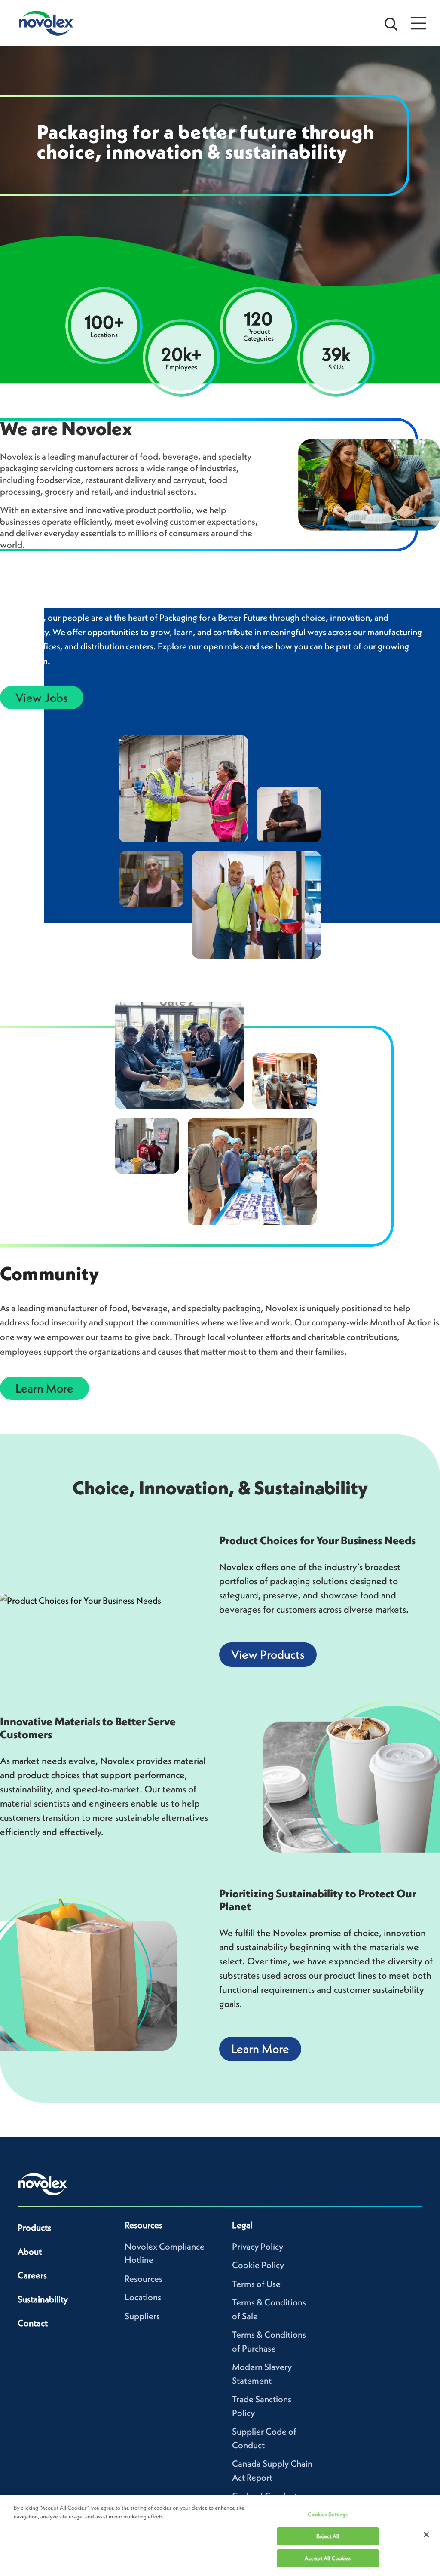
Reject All (328, 2536)
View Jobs (42, 698)
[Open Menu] (419, 23)
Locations (143, 2297)
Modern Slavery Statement (262, 2374)
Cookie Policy (258, 2265)
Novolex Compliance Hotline (165, 2253)
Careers (32, 2275)
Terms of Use (256, 2284)
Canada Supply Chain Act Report (272, 2470)
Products (34, 2227)
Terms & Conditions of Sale (269, 2309)
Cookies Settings (328, 2514)
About (30, 2252)
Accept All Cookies (328, 2558)
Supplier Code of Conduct (264, 2438)
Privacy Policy (258, 2246)
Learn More (44, 1388)
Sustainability (43, 2299)
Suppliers (142, 2316)
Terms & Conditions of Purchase (269, 2341)
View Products (268, 1654)
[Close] (426, 2535)
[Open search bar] (391, 23)
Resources (144, 2279)
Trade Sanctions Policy (262, 2406)
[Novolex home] (43, 2184)
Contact (33, 2323)
